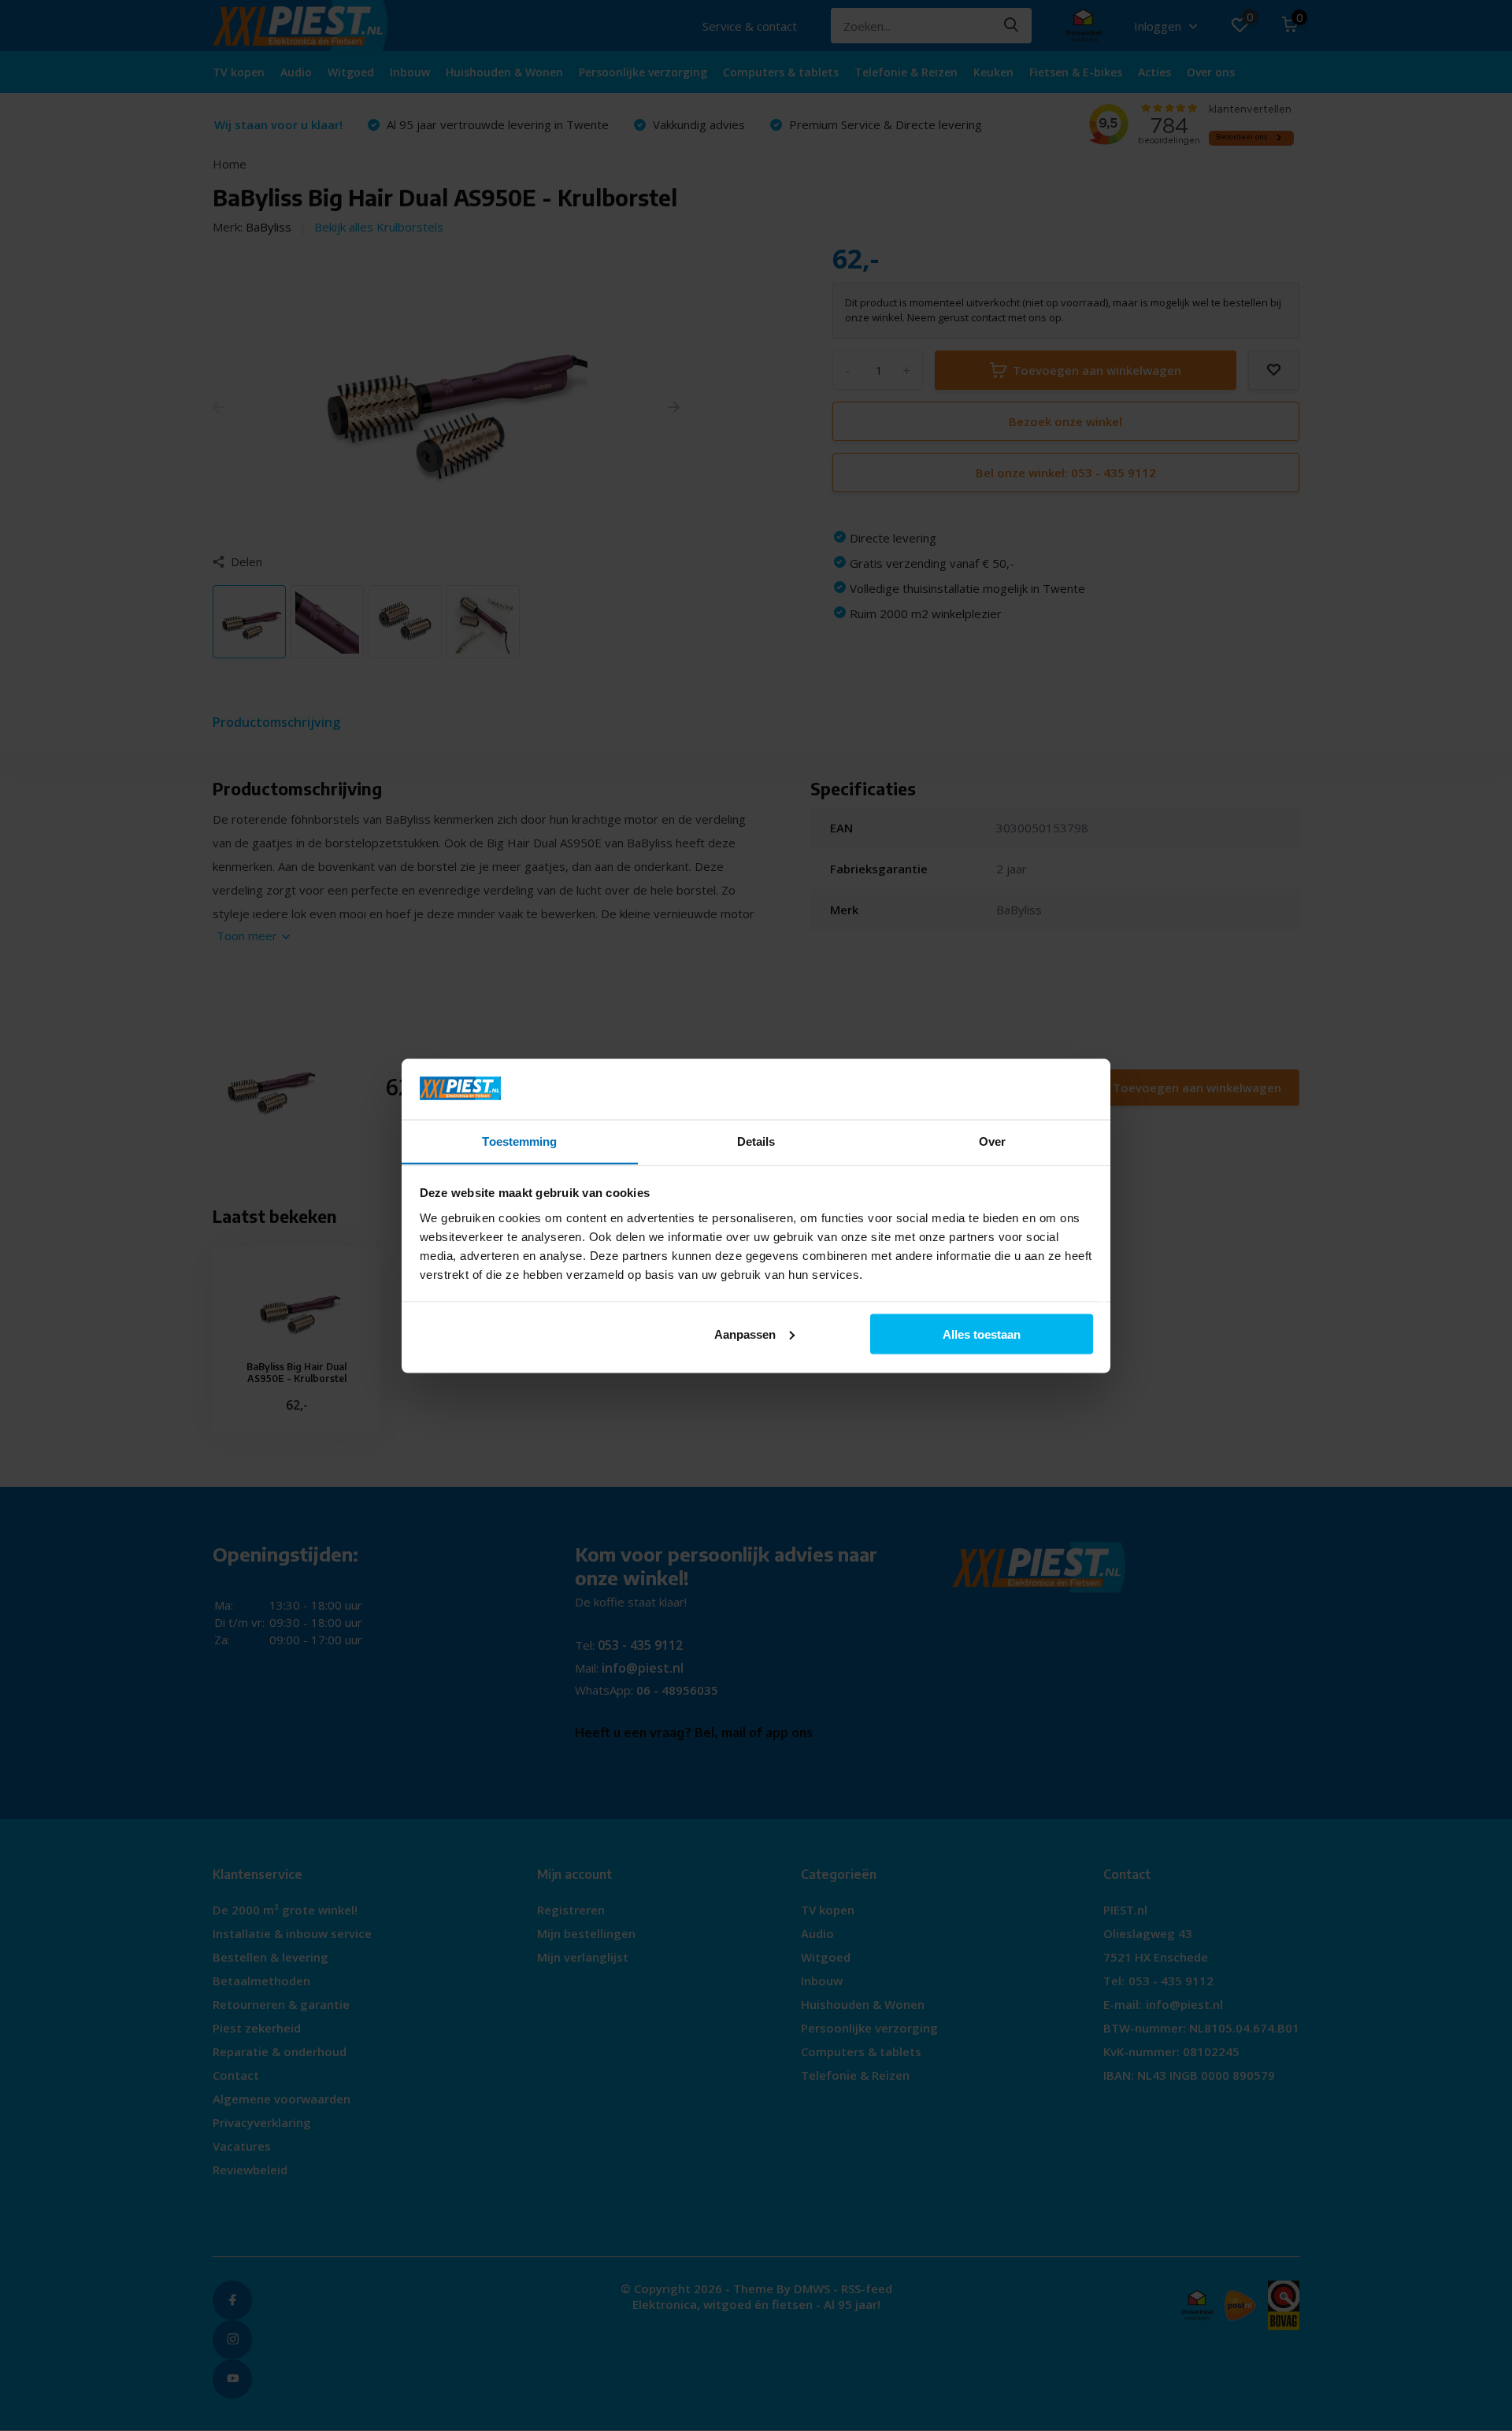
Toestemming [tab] (519, 1141)
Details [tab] (756, 1141)
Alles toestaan (982, 1334)
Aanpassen (745, 1334)
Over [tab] (992, 1141)
